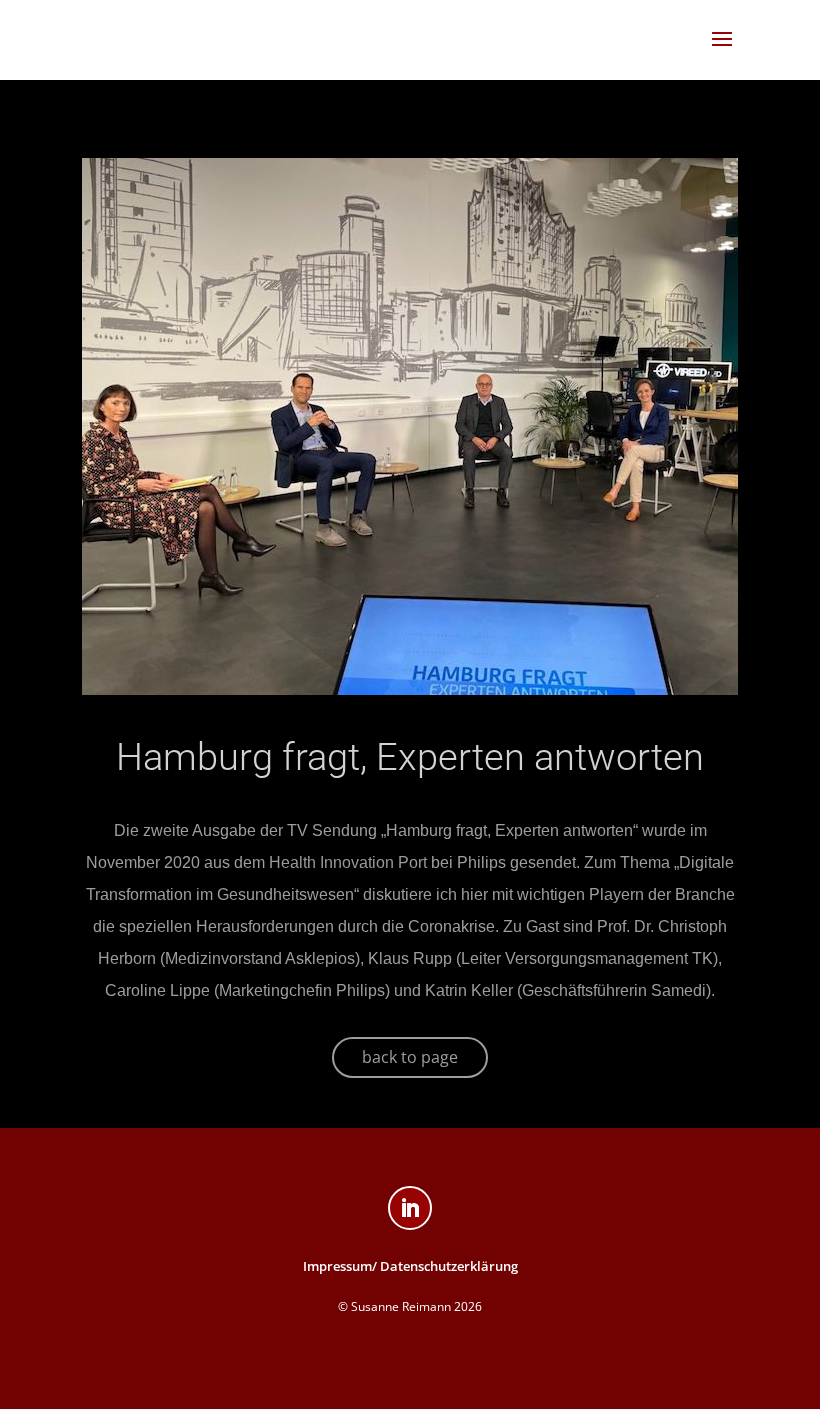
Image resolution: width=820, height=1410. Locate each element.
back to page (410, 1057)
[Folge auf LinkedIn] (410, 1208)
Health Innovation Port (348, 862)
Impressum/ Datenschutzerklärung (410, 1266)
